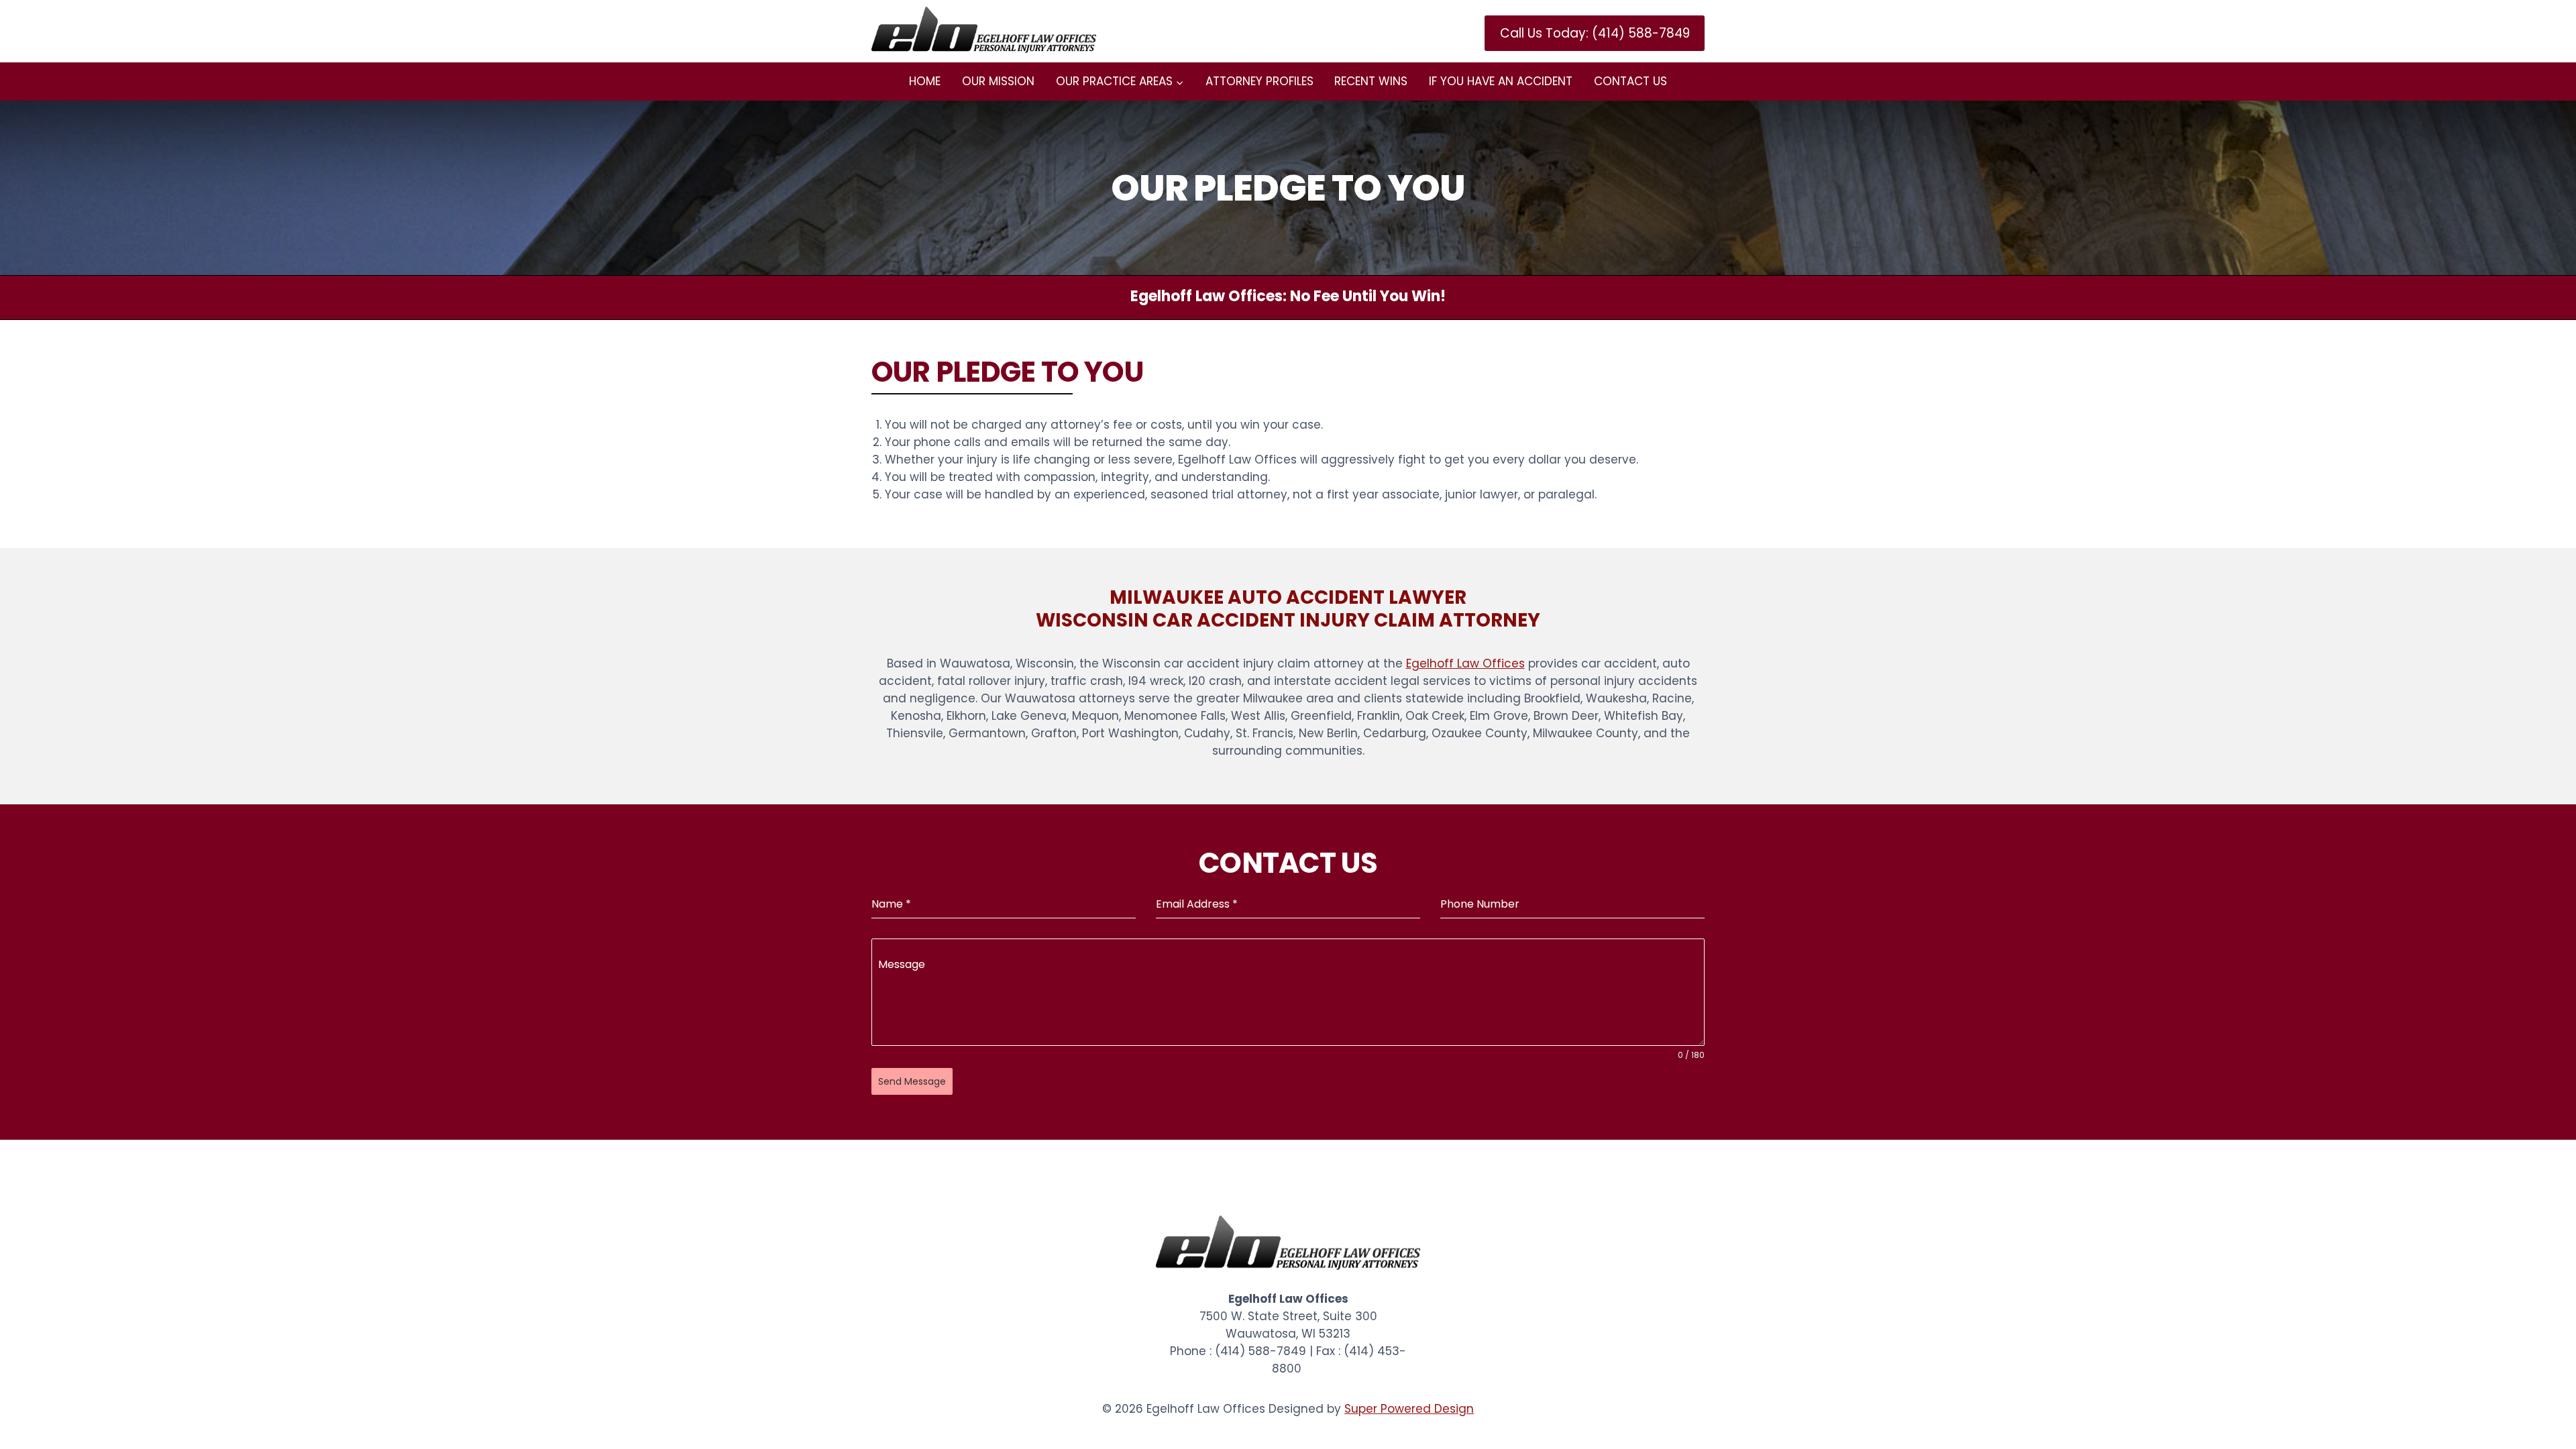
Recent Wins (1371, 81)
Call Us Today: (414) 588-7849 (1595, 33)
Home (925, 81)
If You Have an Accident (1501, 81)
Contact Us (1630, 81)
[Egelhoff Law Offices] (984, 30)
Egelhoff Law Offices (1465, 663)
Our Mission (998, 81)
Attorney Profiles (1259, 81)
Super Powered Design (1409, 1409)
